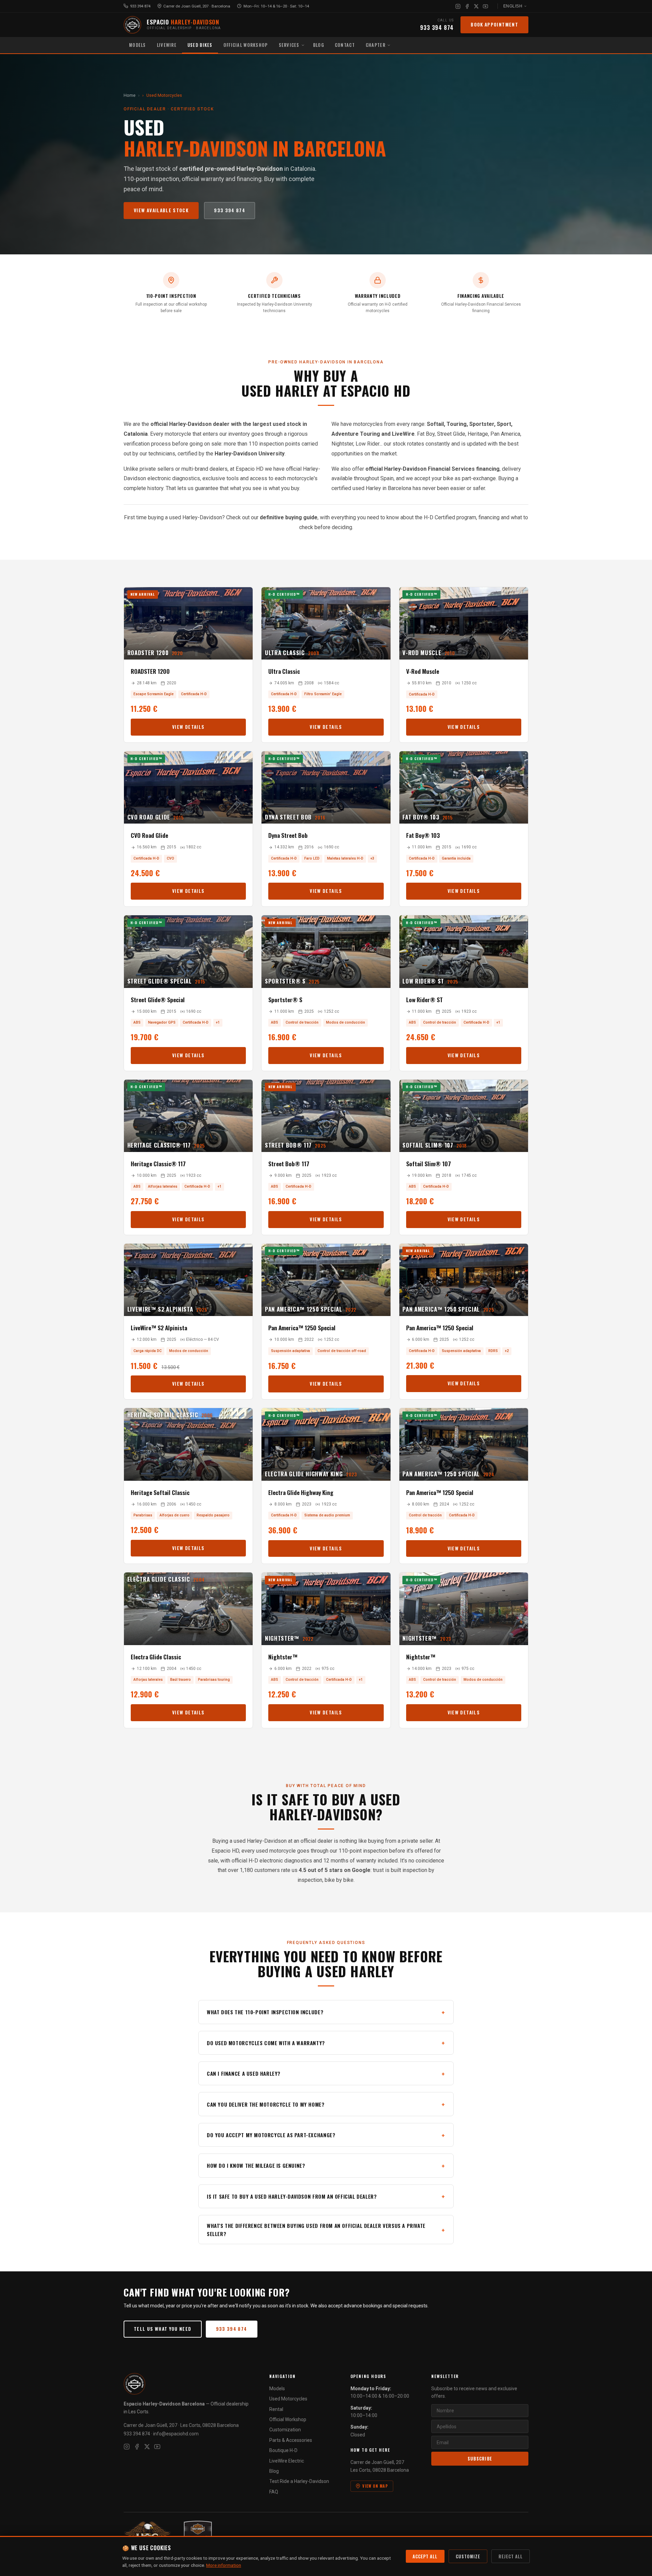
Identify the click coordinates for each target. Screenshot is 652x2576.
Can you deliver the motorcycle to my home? (266, 2104)
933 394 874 (140, 6)
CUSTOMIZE (468, 2556)
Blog (319, 45)
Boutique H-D (283, 2450)
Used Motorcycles (288, 2399)
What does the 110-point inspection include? (265, 2012)
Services (289, 45)
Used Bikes (200, 45)
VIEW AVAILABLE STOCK (161, 210)
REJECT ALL (511, 2556)
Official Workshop (246, 45)
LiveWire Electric (287, 2461)
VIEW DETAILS (188, 727)
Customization (285, 2430)
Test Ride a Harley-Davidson (299, 2481)
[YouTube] (485, 6)
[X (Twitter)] (476, 6)
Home (130, 95)
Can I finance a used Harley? (244, 2073)
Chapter (376, 45)
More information (224, 2565)
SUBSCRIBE (480, 2459)
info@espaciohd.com (176, 2434)
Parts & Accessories (291, 2440)
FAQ (274, 2492)
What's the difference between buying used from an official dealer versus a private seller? (316, 2230)
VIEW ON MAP (375, 2486)
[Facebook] (467, 6)
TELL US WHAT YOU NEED (163, 2329)
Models (138, 45)
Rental (276, 2409)
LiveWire (167, 45)
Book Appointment (494, 24)
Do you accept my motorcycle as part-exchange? (271, 2135)
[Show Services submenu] (304, 45)
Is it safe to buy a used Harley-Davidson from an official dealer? (292, 2196)
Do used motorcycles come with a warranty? (266, 2043)
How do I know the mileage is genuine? (256, 2165)
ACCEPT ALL (425, 2556)
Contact (345, 45)
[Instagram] (458, 6)
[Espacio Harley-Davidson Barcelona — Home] (132, 25)
